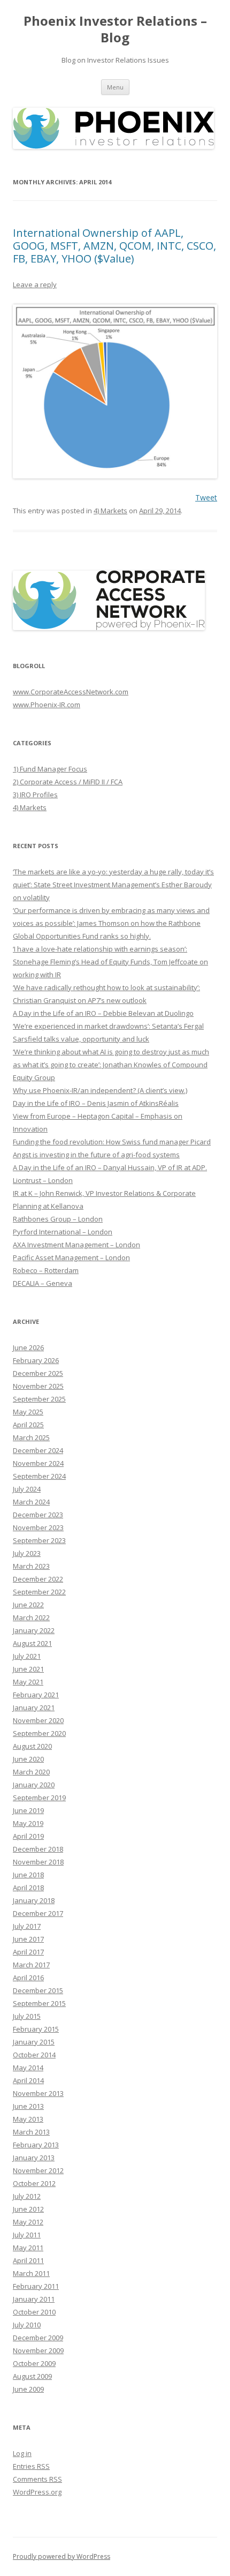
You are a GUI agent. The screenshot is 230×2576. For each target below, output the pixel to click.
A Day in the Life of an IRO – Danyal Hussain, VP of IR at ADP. (110, 1167)
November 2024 (38, 1463)
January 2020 (34, 1785)
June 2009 (28, 2389)
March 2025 (31, 1437)
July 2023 (27, 1553)
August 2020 (32, 1746)
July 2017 (27, 1926)
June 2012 (28, 2209)
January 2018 (34, 1900)
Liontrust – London (43, 1180)
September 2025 (39, 1399)
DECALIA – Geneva (43, 1283)
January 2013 (34, 2158)
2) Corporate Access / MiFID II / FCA (68, 782)
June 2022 (28, 1605)
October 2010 (34, 2312)
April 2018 (28, 1888)
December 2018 (38, 1849)
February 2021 (36, 1695)
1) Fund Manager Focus (50, 769)
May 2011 (28, 2248)
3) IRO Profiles (35, 795)
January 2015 (34, 2042)
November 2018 (38, 1862)
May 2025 (28, 1412)
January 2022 (34, 1630)
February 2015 (36, 2029)
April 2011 (28, 2260)
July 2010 (27, 2325)
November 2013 (38, 2093)
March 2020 (31, 1772)
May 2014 (28, 2068)
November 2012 (38, 2170)
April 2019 (28, 1836)
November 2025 (38, 1386)
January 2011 (34, 2299)
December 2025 (38, 1373)
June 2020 (28, 1759)
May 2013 (28, 2119)
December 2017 (38, 1913)
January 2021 (34, 1708)
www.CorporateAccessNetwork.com (71, 692)
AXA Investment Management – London (76, 1245)
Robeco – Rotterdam (46, 1270)
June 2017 (28, 1939)
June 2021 (28, 1669)
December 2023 (38, 1515)
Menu (115, 87)
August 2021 (32, 1643)
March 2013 (31, 2132)
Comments (37, 2479)
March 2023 (31, 1566)
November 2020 (38, 1720)
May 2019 (28, 1823)
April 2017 (28, 1952)
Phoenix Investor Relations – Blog (115, 29)
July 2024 (27, 1489)
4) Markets (110, 511)
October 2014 (34, 2055)
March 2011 (31, 2273)
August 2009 (32, 2376)
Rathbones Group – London (58, 1219)
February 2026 (36, 1360)
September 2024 (39, 1476)
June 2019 (28, 1810)
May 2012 (28, 2222)
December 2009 (38, 2338)
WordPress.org (37, 2492)
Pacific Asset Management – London (71, 1257)
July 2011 (27, 2235)
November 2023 (38, 1527)
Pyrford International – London (63, 1232)
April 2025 (28, 1425)
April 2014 (28, 2080)
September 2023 (39, 1540)
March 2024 (31, 1502)
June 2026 (28, 1347)
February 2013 (36, 2145)
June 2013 (28, 2106)
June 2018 (28, 1875)
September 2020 (39, 1733)
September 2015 (39, 2003)
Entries (31, 2466)
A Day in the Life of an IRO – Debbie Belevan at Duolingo (103, 1013)
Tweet (206, 497)
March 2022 (31, 1618)
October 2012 (34, 2183)
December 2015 (38, 1990)
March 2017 (31, 1965)
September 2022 (39, 1592)
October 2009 (34, 2363)
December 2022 (38, 1579)
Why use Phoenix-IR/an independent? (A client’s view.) (100, 1090)
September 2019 (39, 1798)
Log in (22, 2453)
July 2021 (27, 1656)
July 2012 (27, 2196)
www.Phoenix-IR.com (47, 705)
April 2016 (28, 1978)
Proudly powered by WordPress (62, 2556)
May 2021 (28, 1682)
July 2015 (27, 2016)
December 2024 (38, 1450)
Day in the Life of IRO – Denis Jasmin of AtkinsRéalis (96, 1103)
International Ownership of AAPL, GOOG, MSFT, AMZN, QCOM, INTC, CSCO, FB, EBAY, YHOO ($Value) (114, 246)
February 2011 (36, 2286)
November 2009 (38, 2350)
